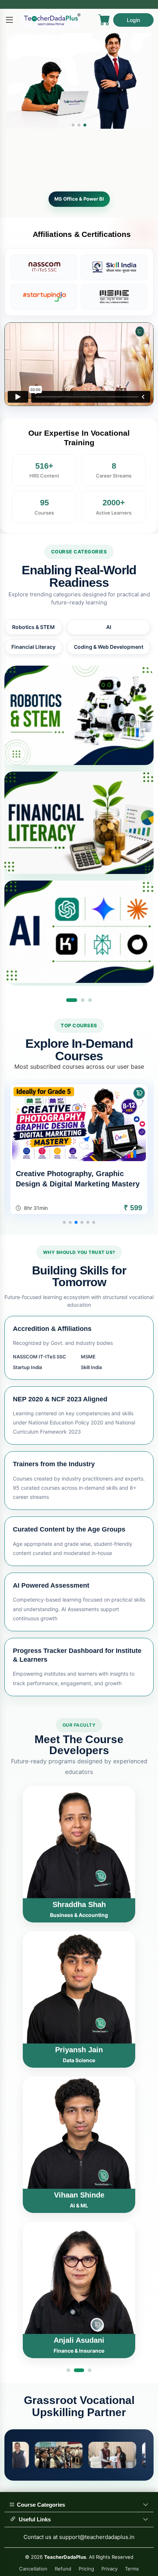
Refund (63, 2569)
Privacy (109, 2569)
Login (133, 20)
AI (109, 638)
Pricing (86, 2569)
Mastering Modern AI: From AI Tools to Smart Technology (79, 1189)
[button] (73, 125)
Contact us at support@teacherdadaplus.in (79, 2537)
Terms (132, 2569)
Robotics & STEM (33, 638)
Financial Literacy (33, 657)
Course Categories (39, 2505)
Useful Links (33, 2519)
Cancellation (33, 2569)
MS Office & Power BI (79, 209)
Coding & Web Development (109, 657)
